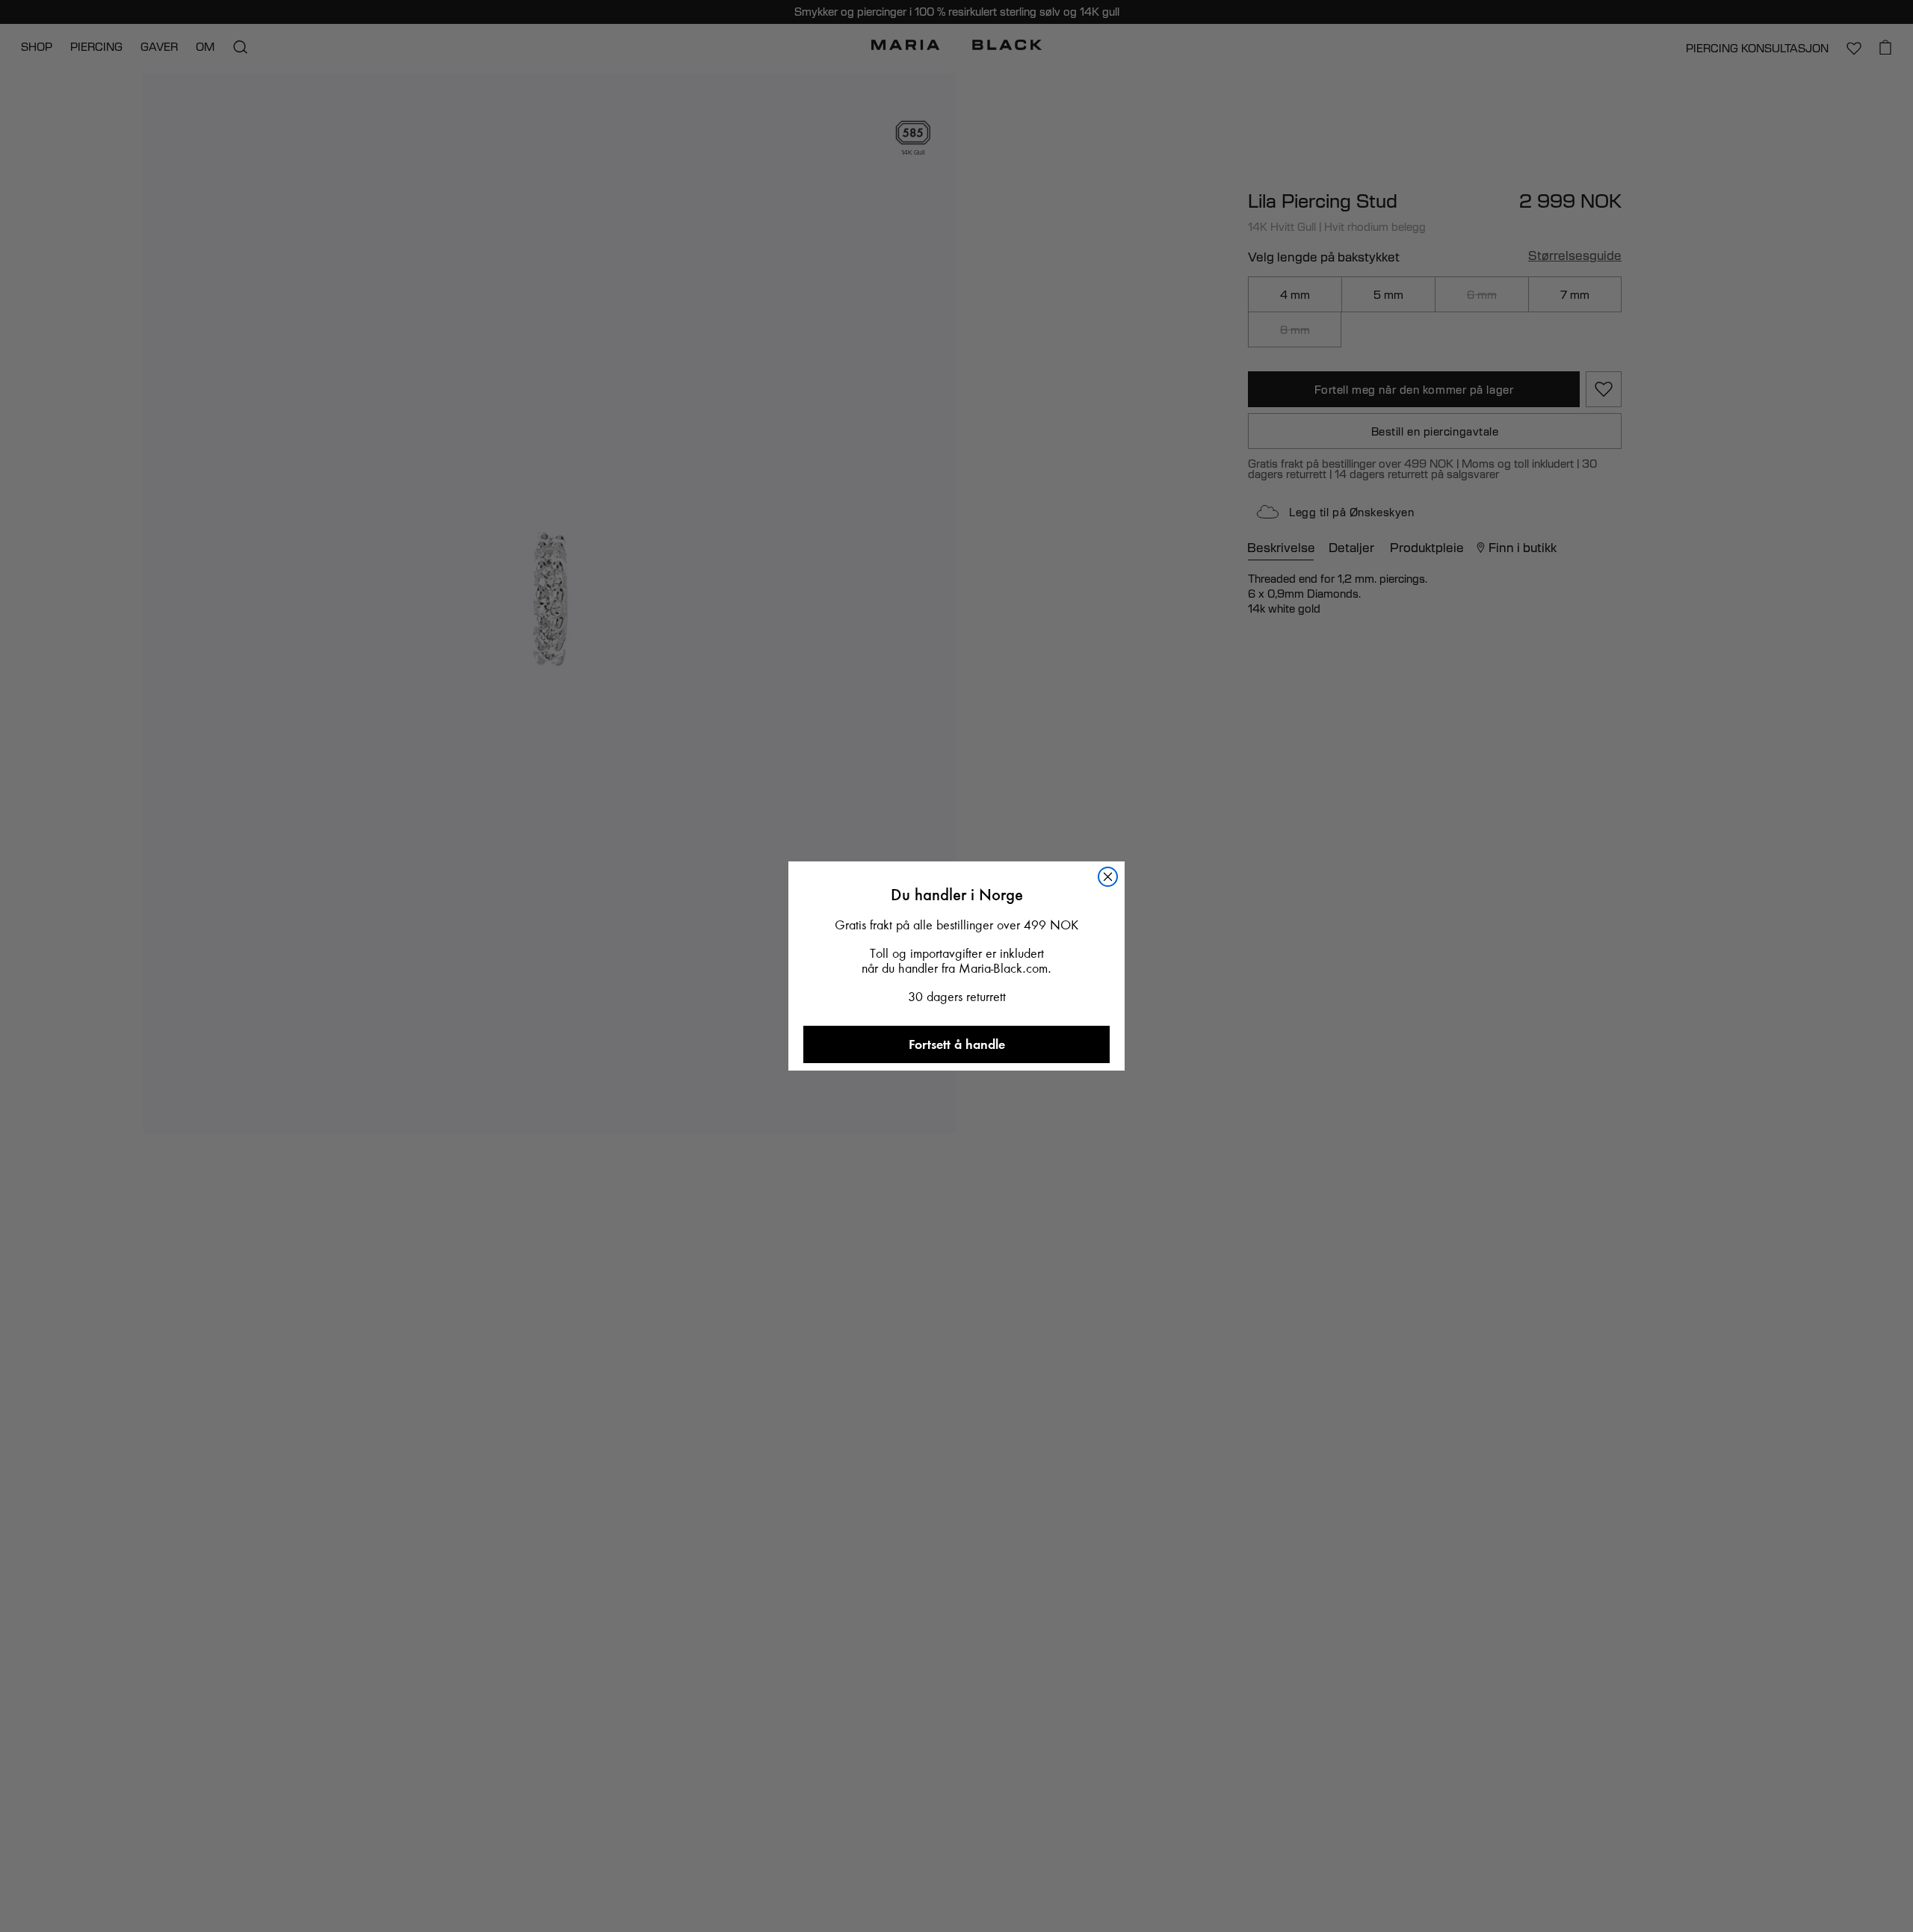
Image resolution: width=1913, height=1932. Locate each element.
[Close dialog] (1108, 877)
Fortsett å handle (957, 1044)
